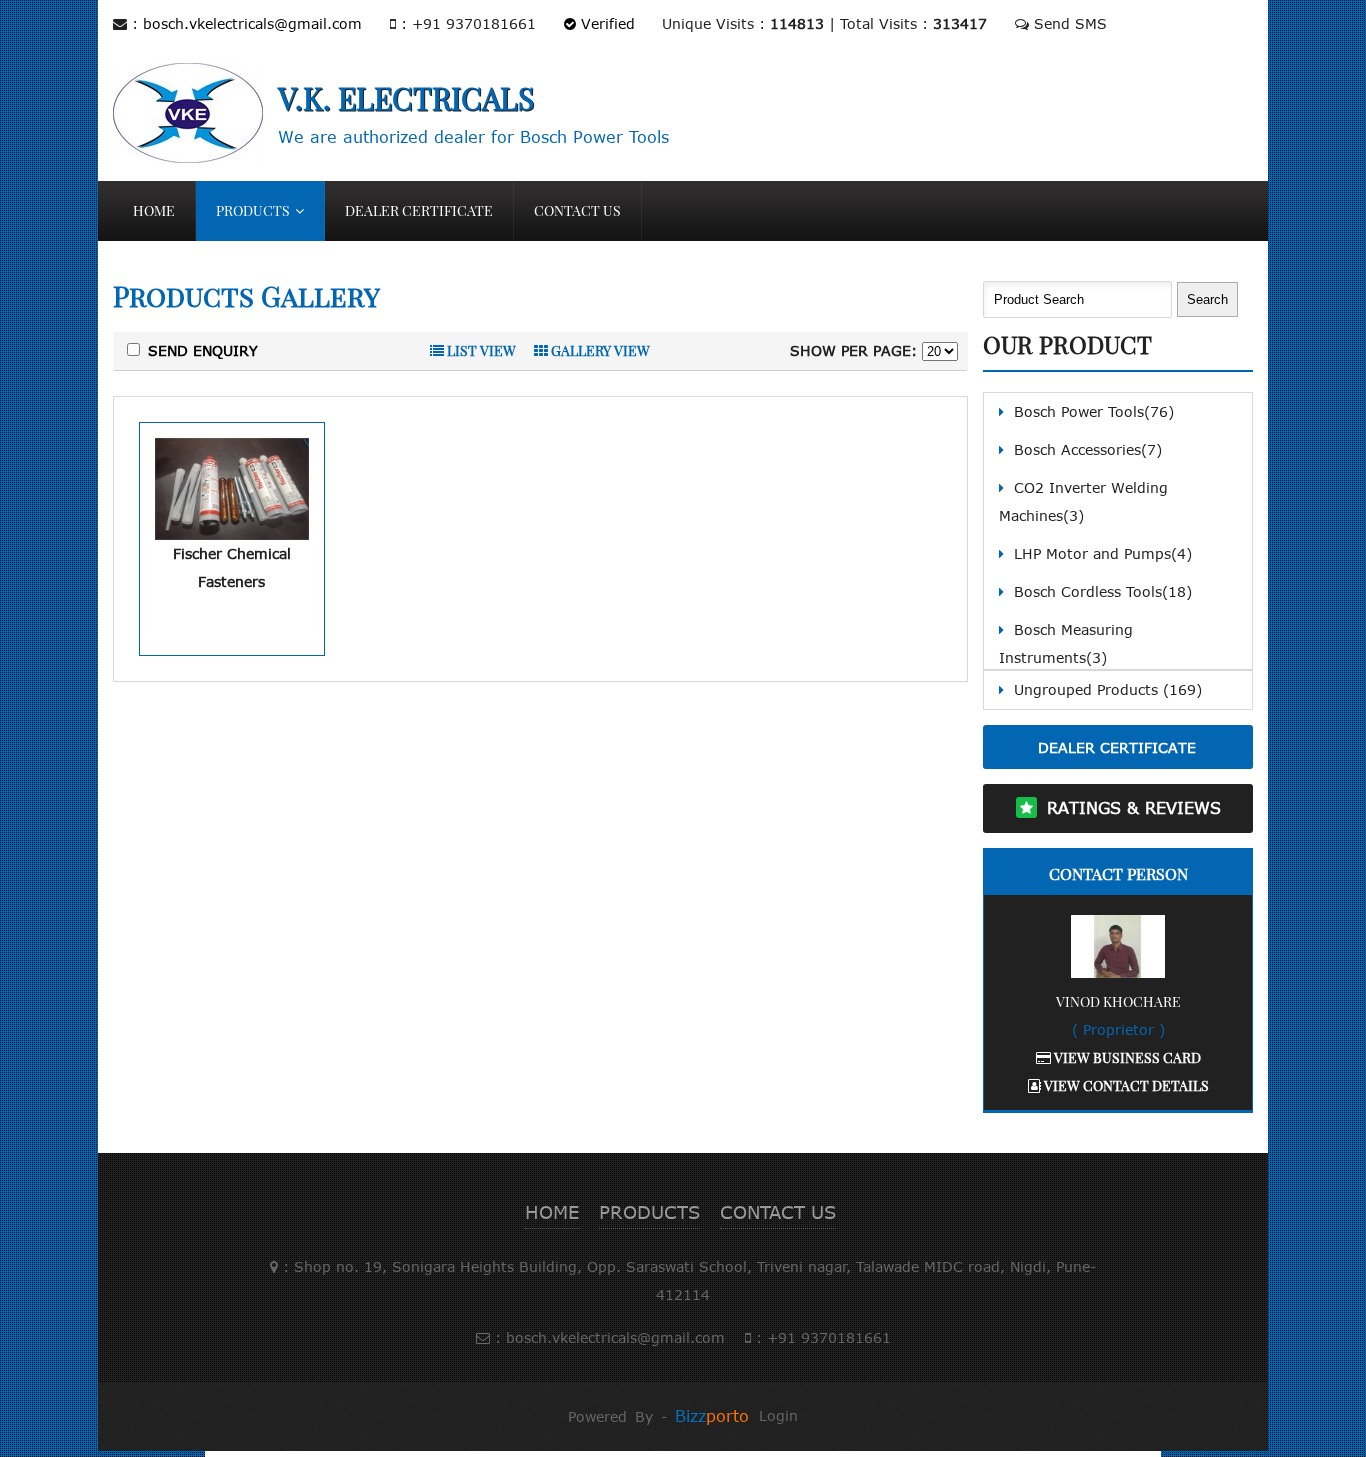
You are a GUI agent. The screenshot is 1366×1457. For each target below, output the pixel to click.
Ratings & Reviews (1134, 808)
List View (480, 350)
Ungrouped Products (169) (1108, 689)
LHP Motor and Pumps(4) (1103, 553)
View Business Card (1126, 1057)
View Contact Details (1125, 1085)
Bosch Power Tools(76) (1094, 411)
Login (778, 1415)
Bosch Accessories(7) (1088, 449)
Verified (605, 23)
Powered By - (658, 1416)
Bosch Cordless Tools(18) (1103, 591)
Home (154, 210)
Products (253, 210)
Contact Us (577, 210)
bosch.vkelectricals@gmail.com (252, 23)
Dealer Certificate (419, 210)
